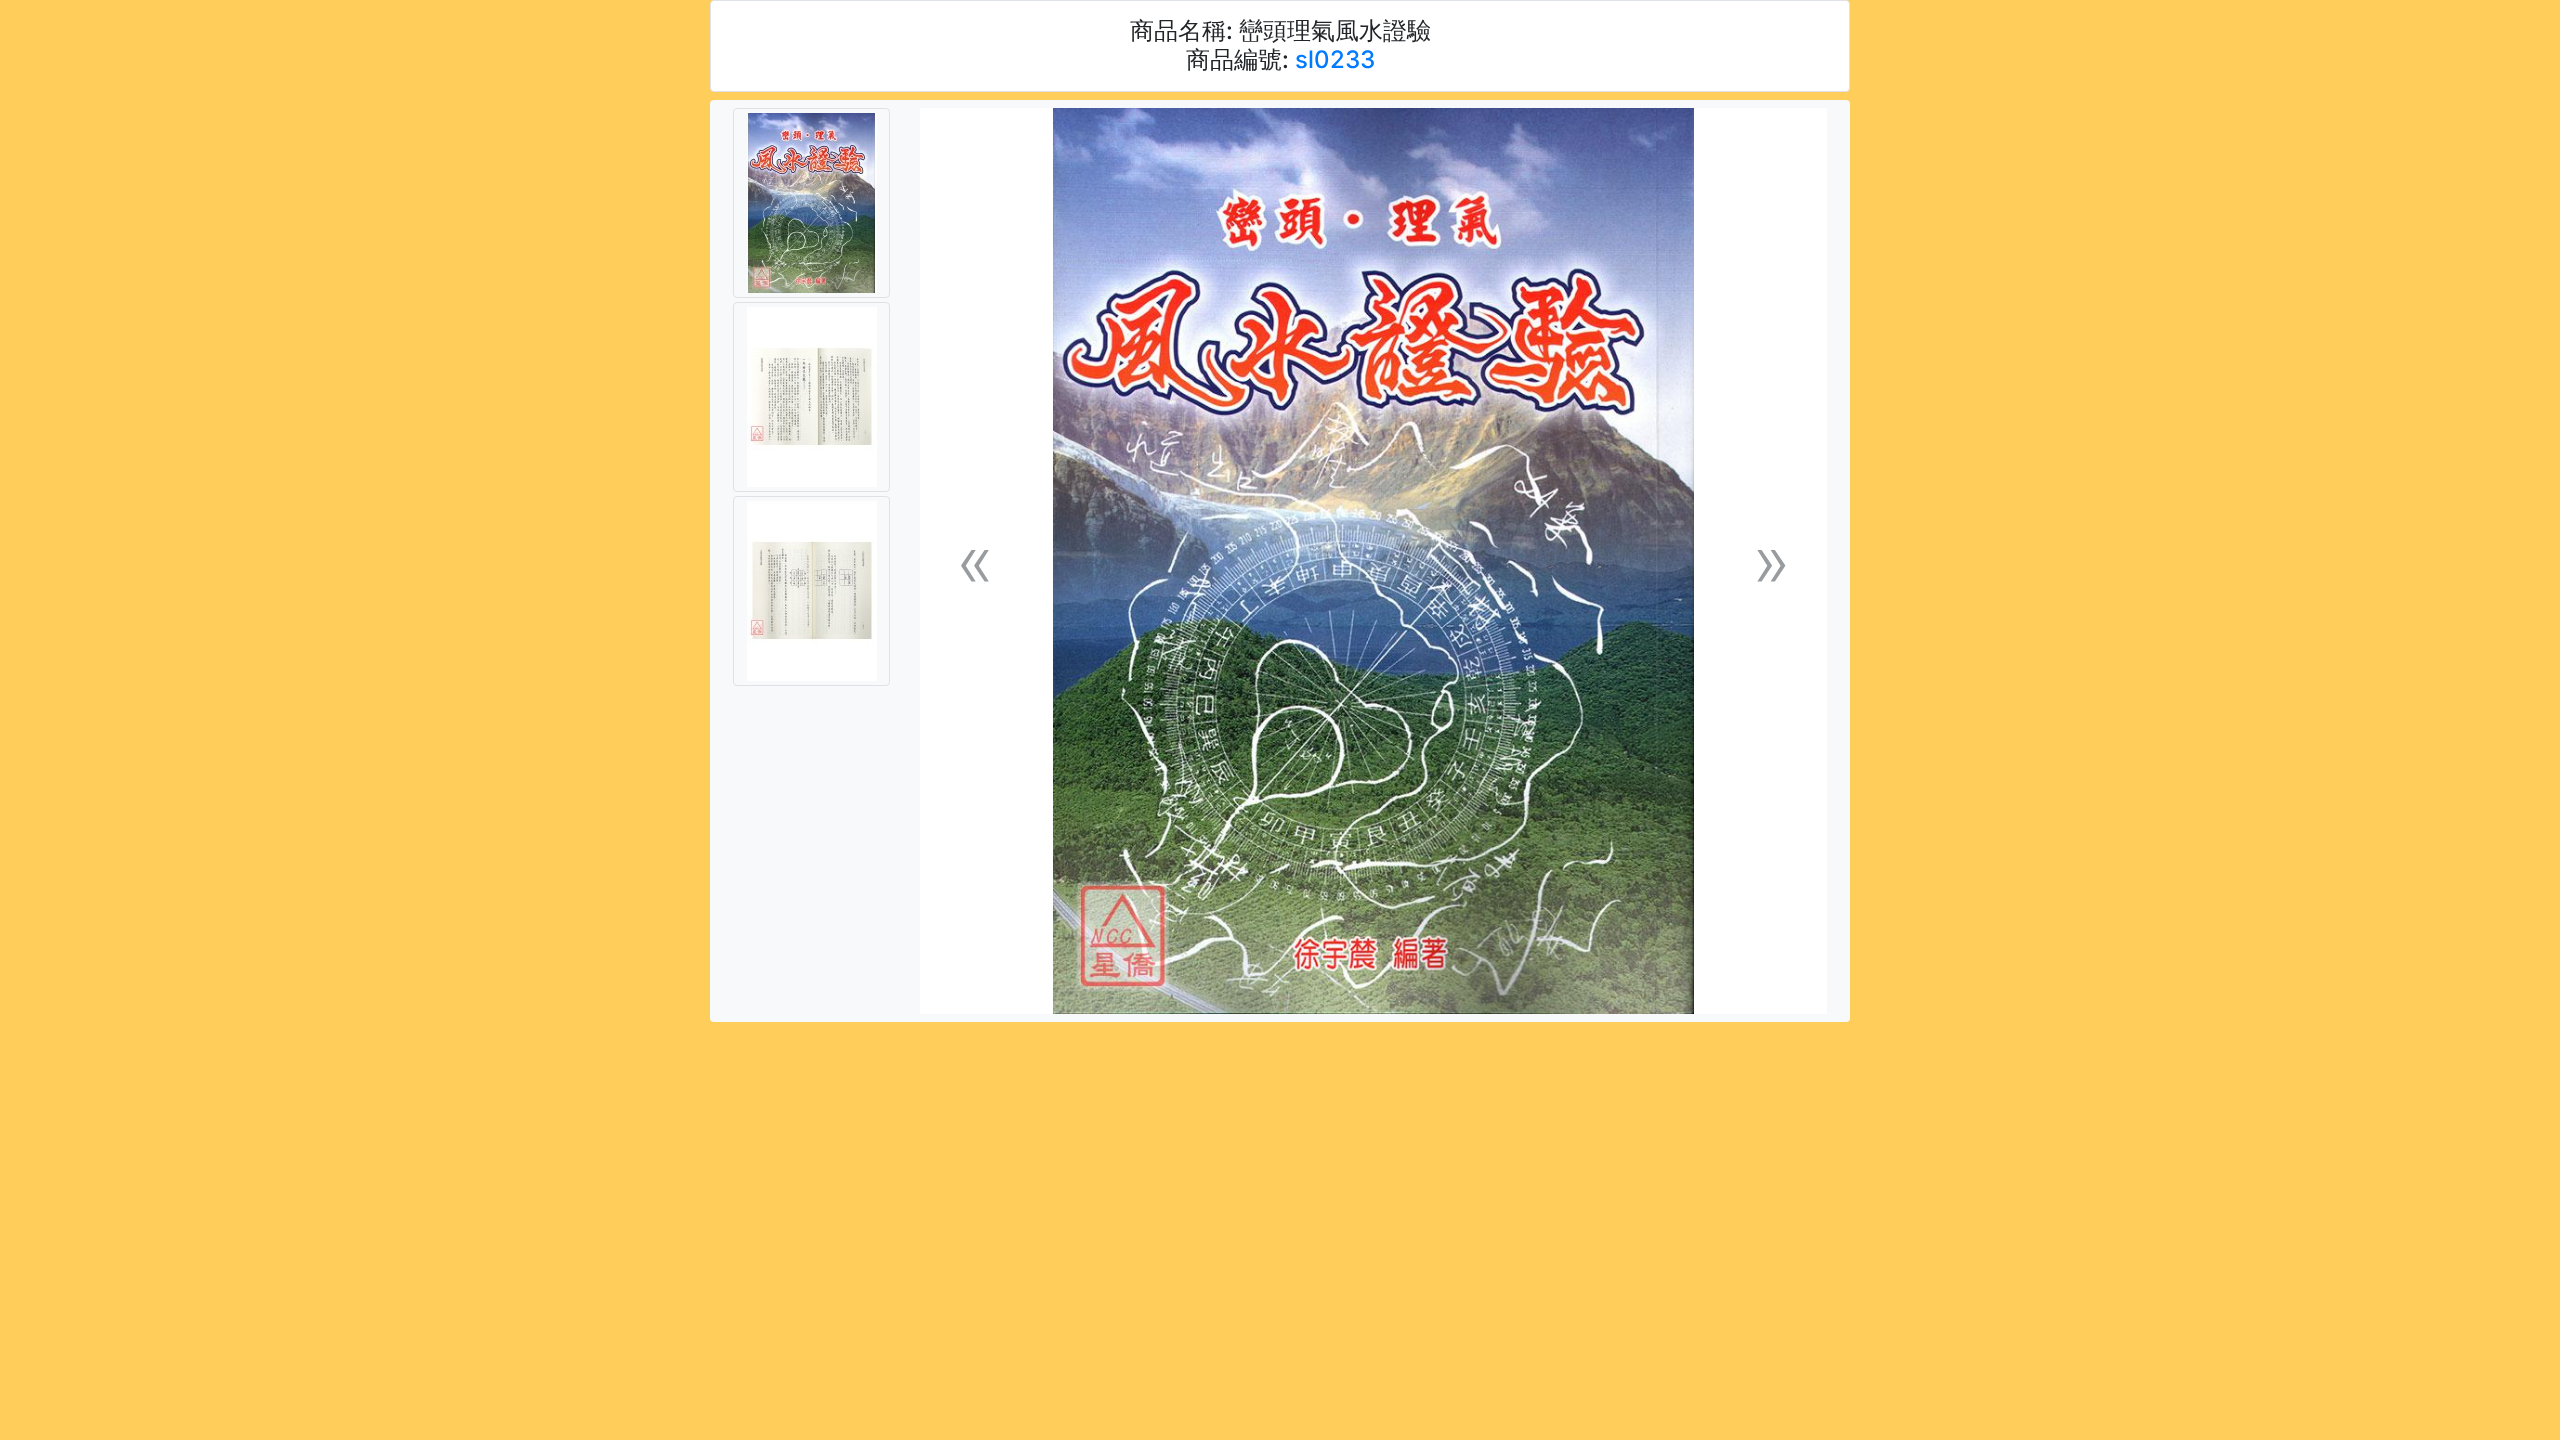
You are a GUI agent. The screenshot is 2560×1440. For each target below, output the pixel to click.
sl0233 (1335, 59)
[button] (975, 561)
